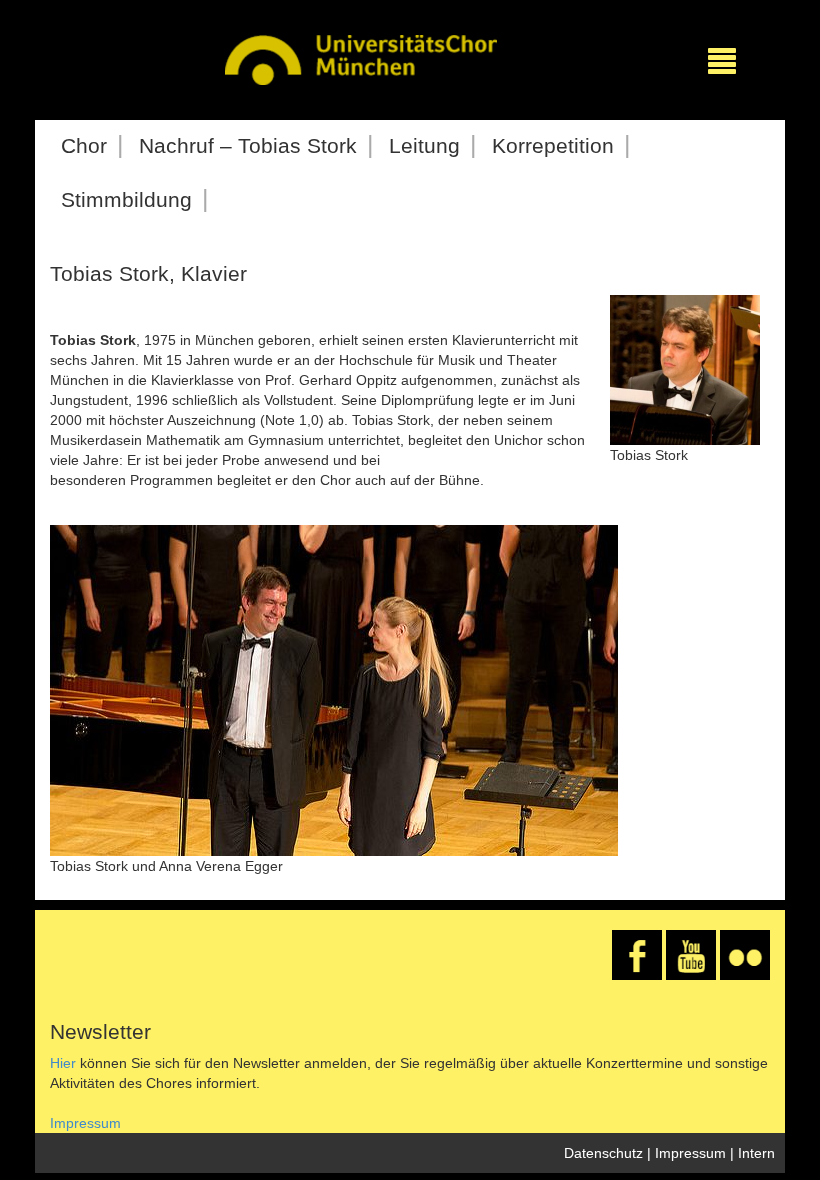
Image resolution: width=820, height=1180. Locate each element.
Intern (756, 1153)
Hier (63, 1063)
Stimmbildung (126, 199)
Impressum (85, 1123)
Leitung (424, 145)
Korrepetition (553, 145)
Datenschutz (603, 1153)
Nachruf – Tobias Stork (248, 145)
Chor (84, 145)
